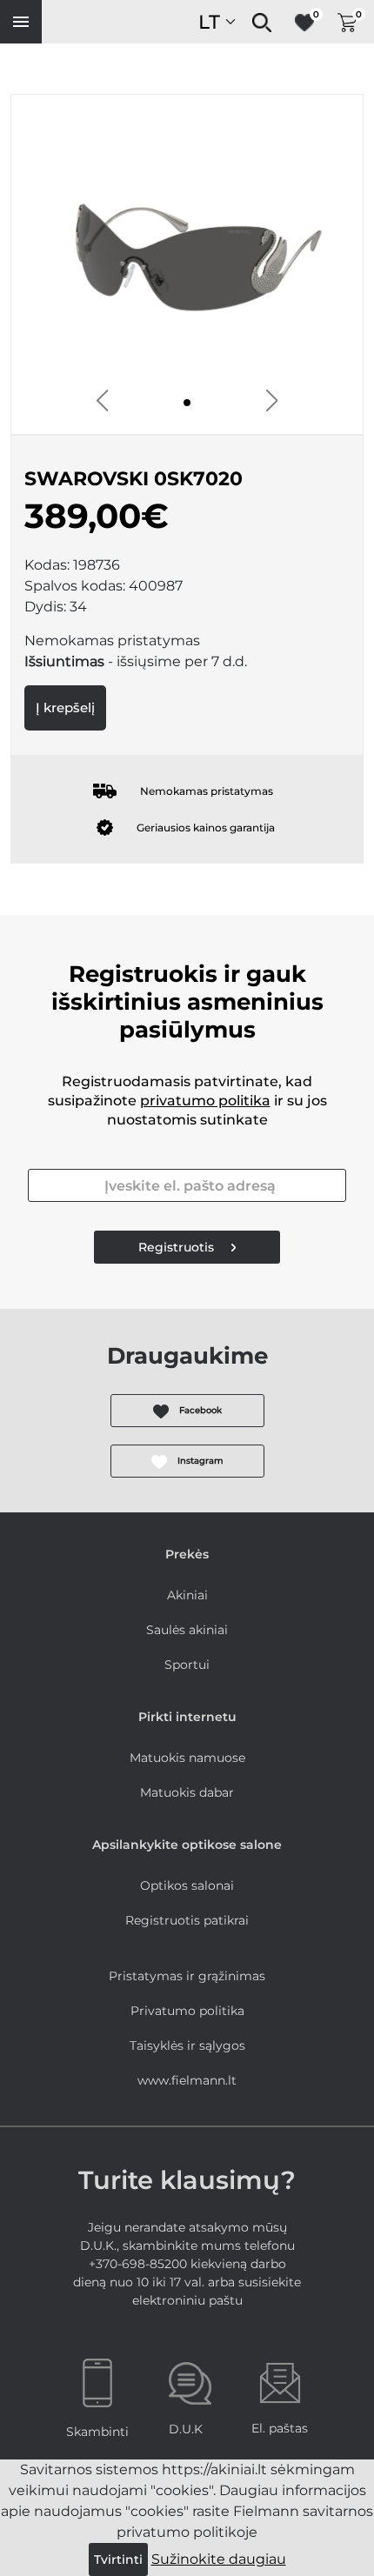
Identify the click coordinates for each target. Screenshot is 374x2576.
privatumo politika (205, 1101)
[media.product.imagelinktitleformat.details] (187, 403)
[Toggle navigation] (21, 22)
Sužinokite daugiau (219, 2559)
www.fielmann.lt (187, 2080)
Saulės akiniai (187, 1630)
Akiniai (187, 1595)
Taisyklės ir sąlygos (187, 2045)
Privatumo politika (187, 2011)
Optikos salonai (187, 1885)
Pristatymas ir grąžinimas (187, 1976)
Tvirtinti (118, 2559)
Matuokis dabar (187, 1792)
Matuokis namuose (187, 1758)
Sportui (187, 1665)
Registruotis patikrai (187, 1920)
